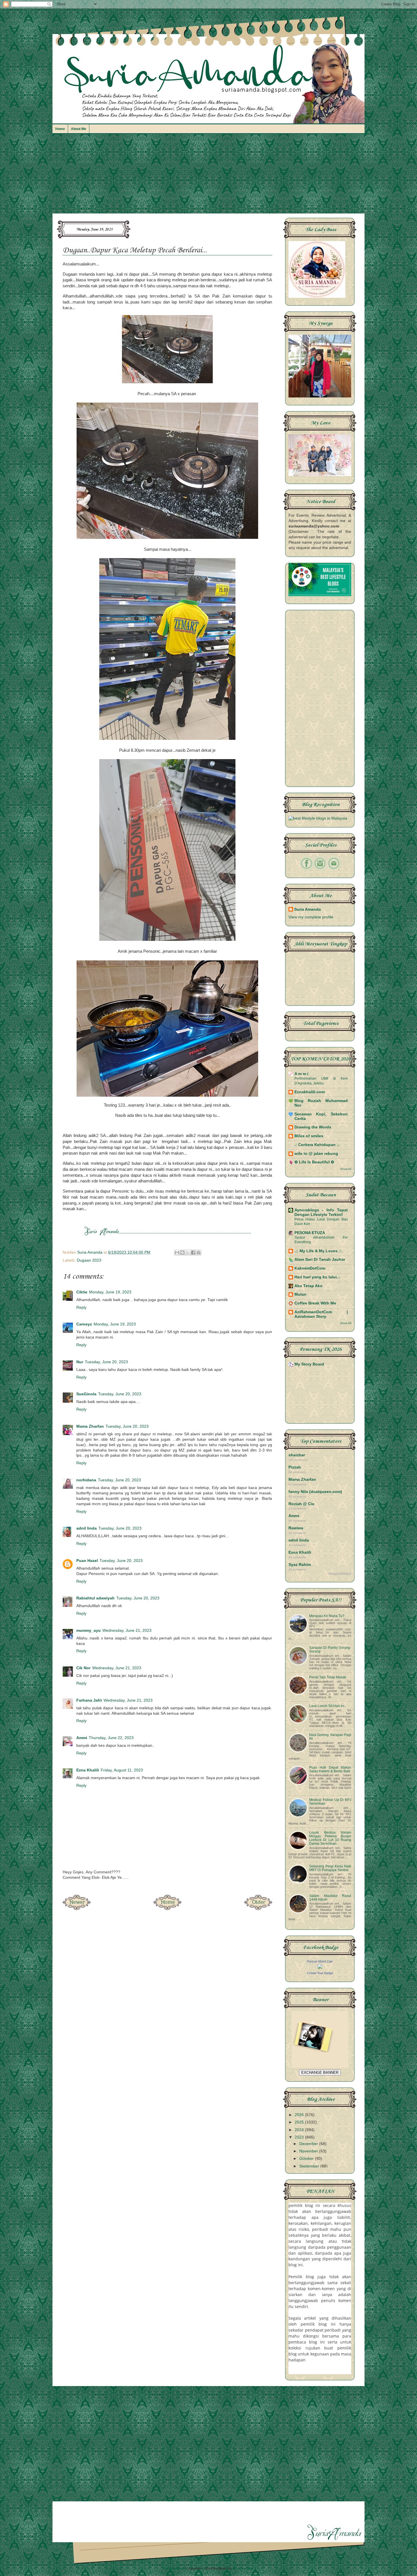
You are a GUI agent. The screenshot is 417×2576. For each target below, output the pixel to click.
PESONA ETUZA (310, 1233)
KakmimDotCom (310, 1268)
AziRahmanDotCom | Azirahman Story (321, 1314)
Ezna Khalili (88, 1770)
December (309, 2144)
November (309, 2151)
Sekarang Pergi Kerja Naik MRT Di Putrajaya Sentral (330, 1868)
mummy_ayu (89, 1631)
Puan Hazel (87, 1561)
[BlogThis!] (182, 1253)
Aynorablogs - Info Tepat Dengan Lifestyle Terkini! (321, 1212)
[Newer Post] (77, 1908)
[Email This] (177, 1253)
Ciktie (82, 1292)
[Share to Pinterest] (199, 1253)
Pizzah (295, 1467)
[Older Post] (258, 1908)
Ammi (82, 1738)
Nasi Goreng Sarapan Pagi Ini (330, 1737)
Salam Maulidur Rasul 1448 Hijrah (330, 1898)
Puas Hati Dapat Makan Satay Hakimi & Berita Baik (330, 1769)
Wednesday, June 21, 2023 (127, 1631)
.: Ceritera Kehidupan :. (317, 1145)
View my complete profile (311, 917)
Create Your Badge (320, 1973)
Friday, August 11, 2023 (122, 1770)
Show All (346, 1169)
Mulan (300, 1294)
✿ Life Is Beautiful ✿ (314, 1162)
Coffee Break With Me (315, 1303)
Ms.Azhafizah (243, 2568)
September (310, 2166)
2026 (300, 2115)
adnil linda (87, 1528)
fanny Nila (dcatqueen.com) (315, 1492)
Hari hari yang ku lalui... (317, 1277)
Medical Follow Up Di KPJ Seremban (330, 1802)
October (307, 2159)
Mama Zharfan (90, 1426)
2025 (300, 2122)
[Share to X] (188, 1253)
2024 (300, 2130)
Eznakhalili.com (310, 1092)
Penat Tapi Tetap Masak (328, 1677)
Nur (80, 1362)
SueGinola (86, 1394)
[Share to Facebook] (193, 1253)
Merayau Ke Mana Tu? (327, 1616)
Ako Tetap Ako (308, 1286)
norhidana (86, 1480)
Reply (81, 1307)
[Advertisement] (208, 176)
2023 (300, 2137)
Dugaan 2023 (89, 1260)
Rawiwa (296, 1528)
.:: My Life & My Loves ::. (319, 1251)
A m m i (301, 1074)
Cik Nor (83, 1668)
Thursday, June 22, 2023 (111, 1738)
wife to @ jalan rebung (316, 1154)
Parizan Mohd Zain (320, 1961)
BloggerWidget (340, 1574)
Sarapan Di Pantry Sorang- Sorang (330, 1650)
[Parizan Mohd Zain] (320, 1967)
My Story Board (309, 1364)
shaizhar (297, 1455)
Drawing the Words (313, 1127)
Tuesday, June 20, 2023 (106, 1362)
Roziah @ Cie (301, 1504)
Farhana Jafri (89, 1700)
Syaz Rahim (300, 1565)
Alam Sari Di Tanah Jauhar (320, 1259)
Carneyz (84, 1324)
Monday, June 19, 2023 (110, 1292)
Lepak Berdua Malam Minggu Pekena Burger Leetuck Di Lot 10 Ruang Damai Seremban (330, 1838)
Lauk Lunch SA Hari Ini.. (328, 1706)
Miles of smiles (309, 1136)
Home (60, 129)
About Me (79, 129)
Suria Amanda (308, 909)
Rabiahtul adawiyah (95, 1598)
